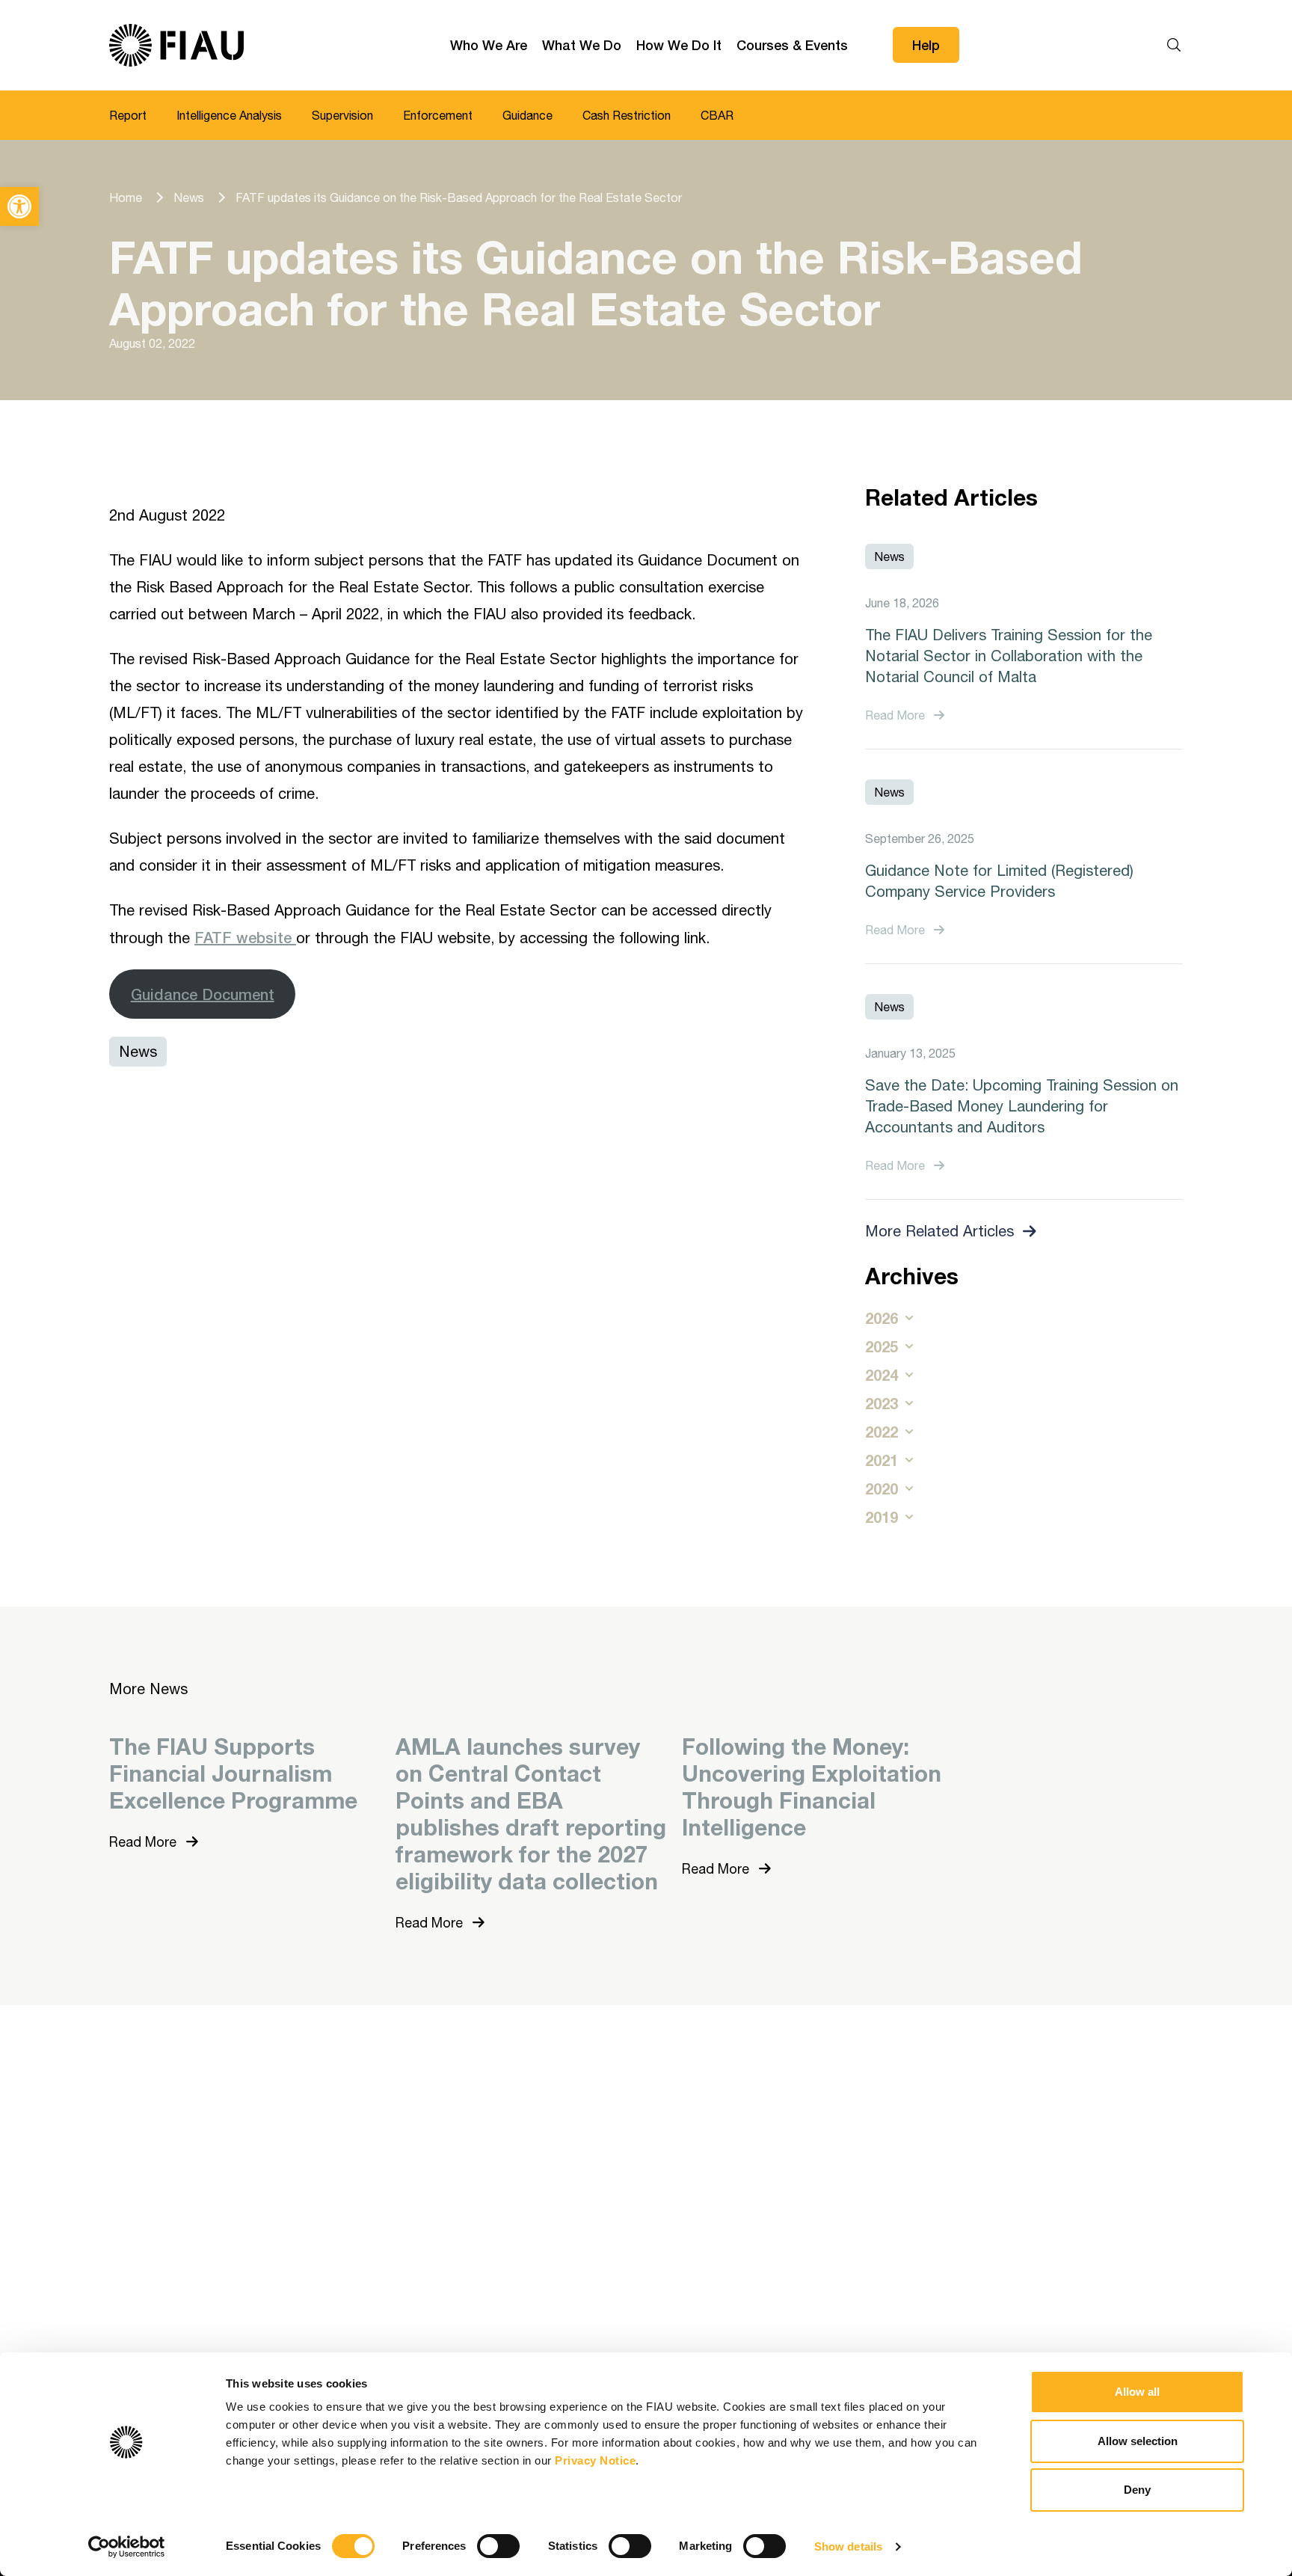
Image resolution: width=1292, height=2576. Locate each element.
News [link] (189, 197)
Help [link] (926, 45)
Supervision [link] (342, 115)
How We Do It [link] (679, 45)
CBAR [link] (717, 115)
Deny (1137, 2490)
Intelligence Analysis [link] (229, 115)
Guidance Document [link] (203, 994)
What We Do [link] (582, 45)
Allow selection (1138, 2441)
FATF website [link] (245, 937)
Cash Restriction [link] (627, 115)
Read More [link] (895, 715)
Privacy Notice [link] (595, 2460)
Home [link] (126, 197)
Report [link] (128, 115)
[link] (19, 206)
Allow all (1137, 2392)
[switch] (498, 2546)
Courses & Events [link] (792, 45)
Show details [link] (848, 2546)
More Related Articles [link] (939, 1231)
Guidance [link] (527, 115)
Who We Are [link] (489, 45)
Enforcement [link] (438, 115)
